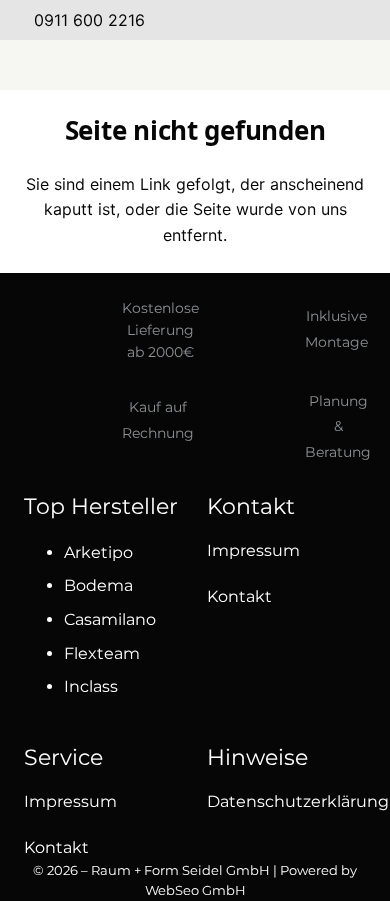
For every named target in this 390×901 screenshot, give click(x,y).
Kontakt (239, 596)
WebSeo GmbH (195, 890)
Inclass (91, 686)
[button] (195, 65)
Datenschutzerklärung (298, 801)
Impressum (253, 550)
